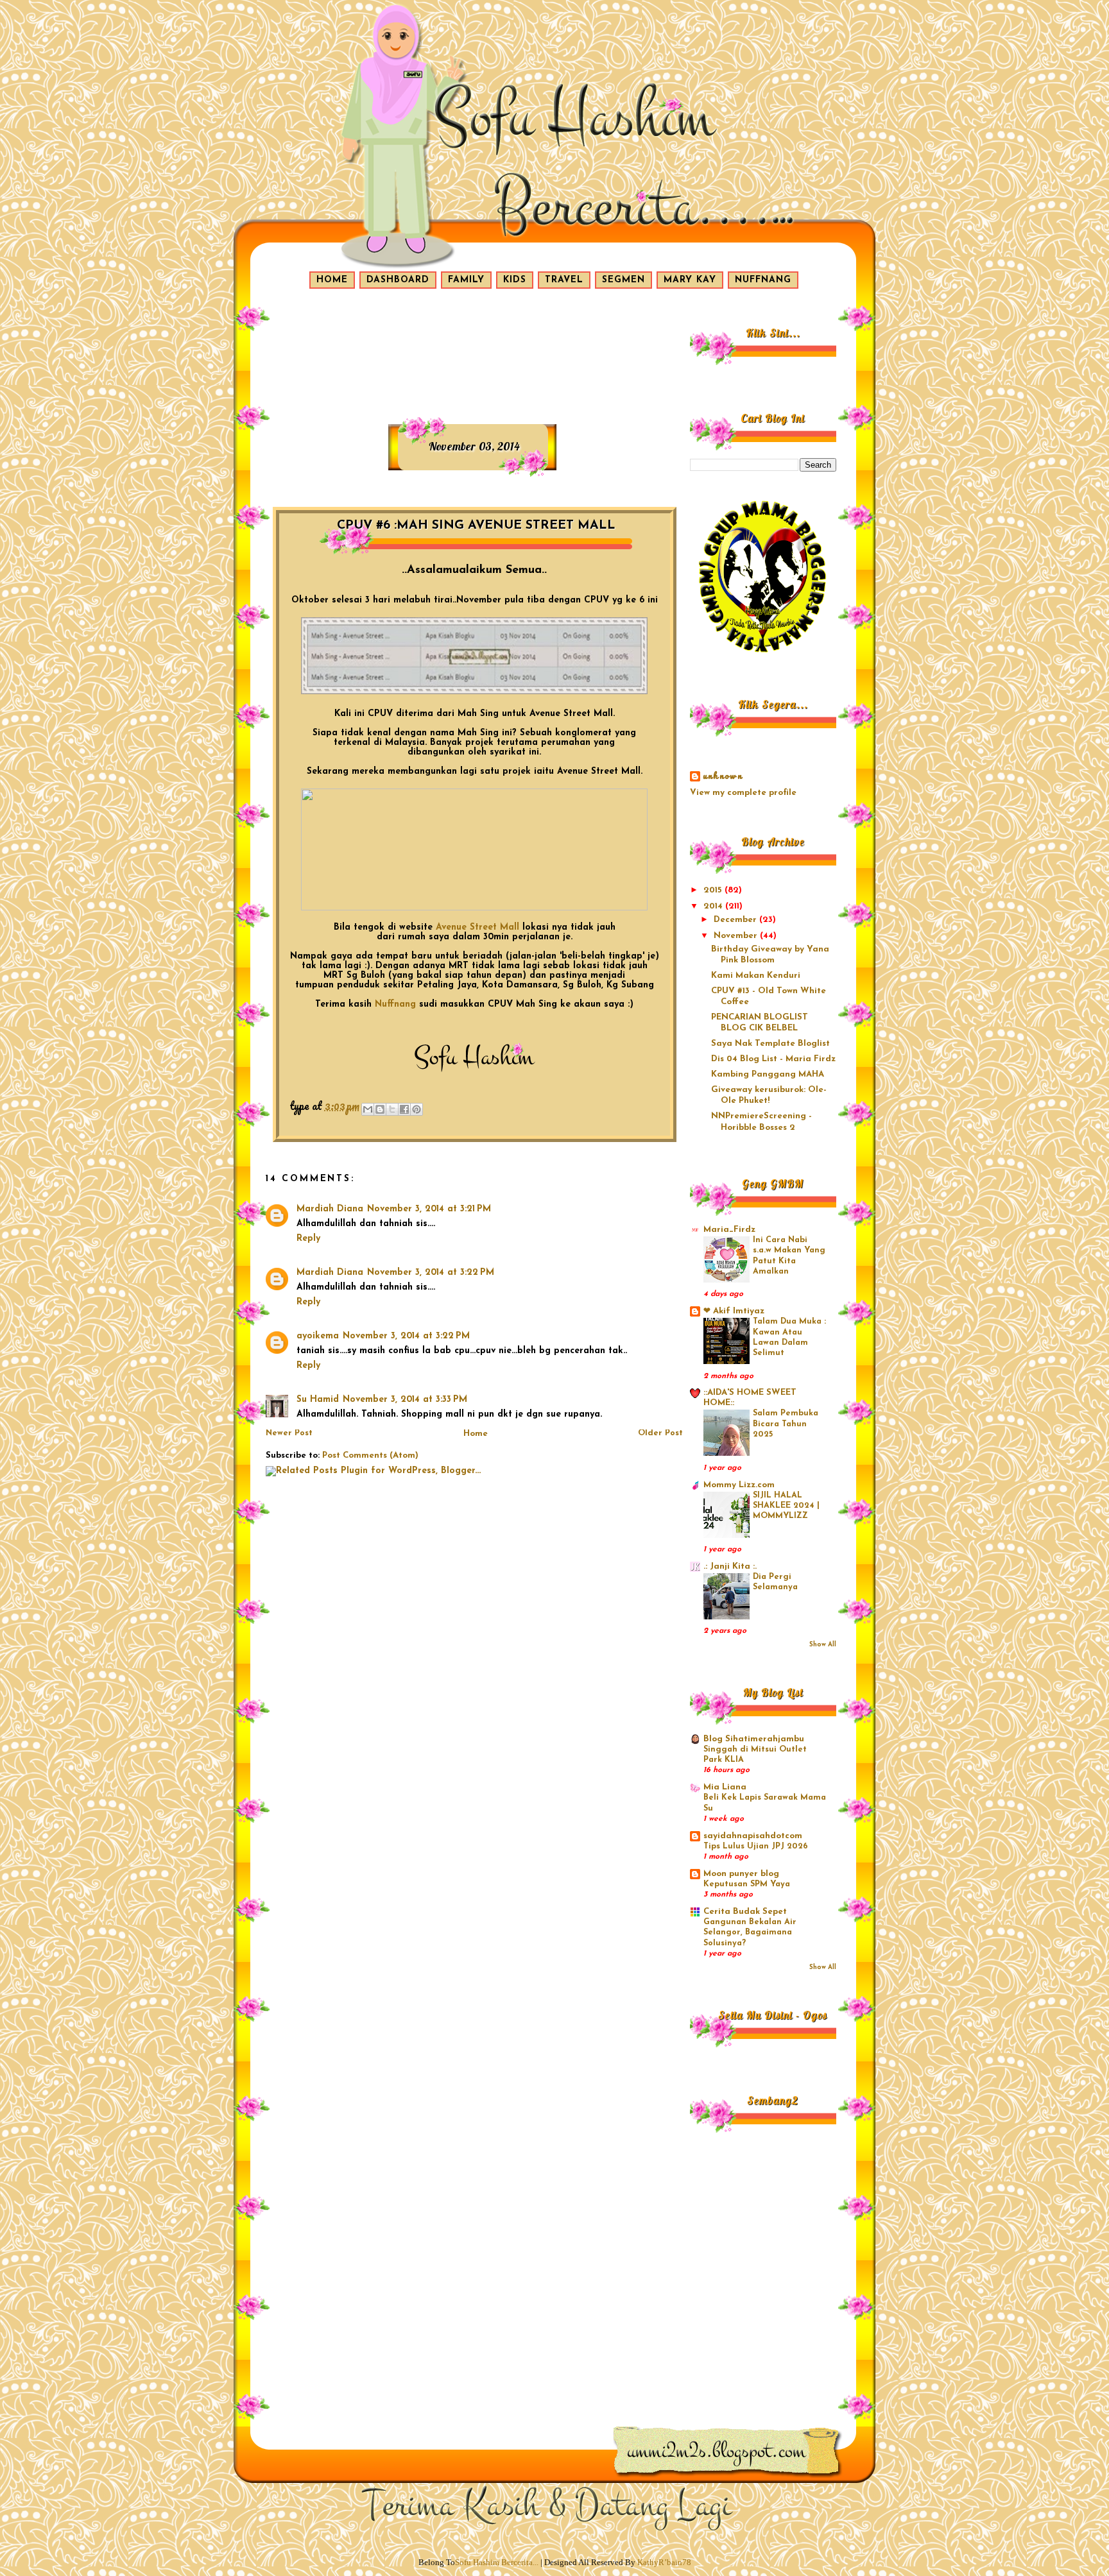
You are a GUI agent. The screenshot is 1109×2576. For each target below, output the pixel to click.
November (737, 936)
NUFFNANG (763, 280)
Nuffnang (395, 1004)
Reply (308, 1239)
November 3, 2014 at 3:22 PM (431, 1273)
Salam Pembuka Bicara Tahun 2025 (786, 1424)
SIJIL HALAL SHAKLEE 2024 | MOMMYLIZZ (786, 1506)
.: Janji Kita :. (730, 1566)
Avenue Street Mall (477, 927)
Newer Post (289, 1433)
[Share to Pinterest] (417, 1109)
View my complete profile (743, 793)
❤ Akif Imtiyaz (734, 1311)
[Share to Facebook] (404, 1109)
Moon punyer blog (741, 1874)
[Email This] (368, 1109)
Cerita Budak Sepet (745, 1912)
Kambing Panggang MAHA (768, 1074)
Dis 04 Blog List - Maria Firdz (773, 1059)
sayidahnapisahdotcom (753, 1836)
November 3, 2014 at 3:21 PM (429, 1209)
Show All (823, 1645)
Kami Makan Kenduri (756, 976)
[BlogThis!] (380, 1109)
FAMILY (466, 280)
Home (476, 1434)
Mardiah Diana (330, 1209)
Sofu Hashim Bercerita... (497, 2562)
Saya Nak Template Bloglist (770, 1044)
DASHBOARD (398, 280)
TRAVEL (564, 280)
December (736, 920)
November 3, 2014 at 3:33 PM (405, 1400)
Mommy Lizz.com (739, 1485)
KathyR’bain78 (664, 2562)
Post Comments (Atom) (370, 1455)
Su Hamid (318, 1400)
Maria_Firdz (729, 1230)
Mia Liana (725, 1787)
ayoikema (318, 1336)
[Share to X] (392, 1109)
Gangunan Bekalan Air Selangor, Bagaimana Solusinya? (750, 1933)
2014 (714, 906)
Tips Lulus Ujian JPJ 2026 (756, 1847)
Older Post (660, 1433)
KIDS (515, 280)
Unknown (723, 777)
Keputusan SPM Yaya (747, 1884)
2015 (714, 890)
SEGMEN (623, 280)
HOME (332, 280)
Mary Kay (690, 280)
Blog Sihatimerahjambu (754, 1739)
